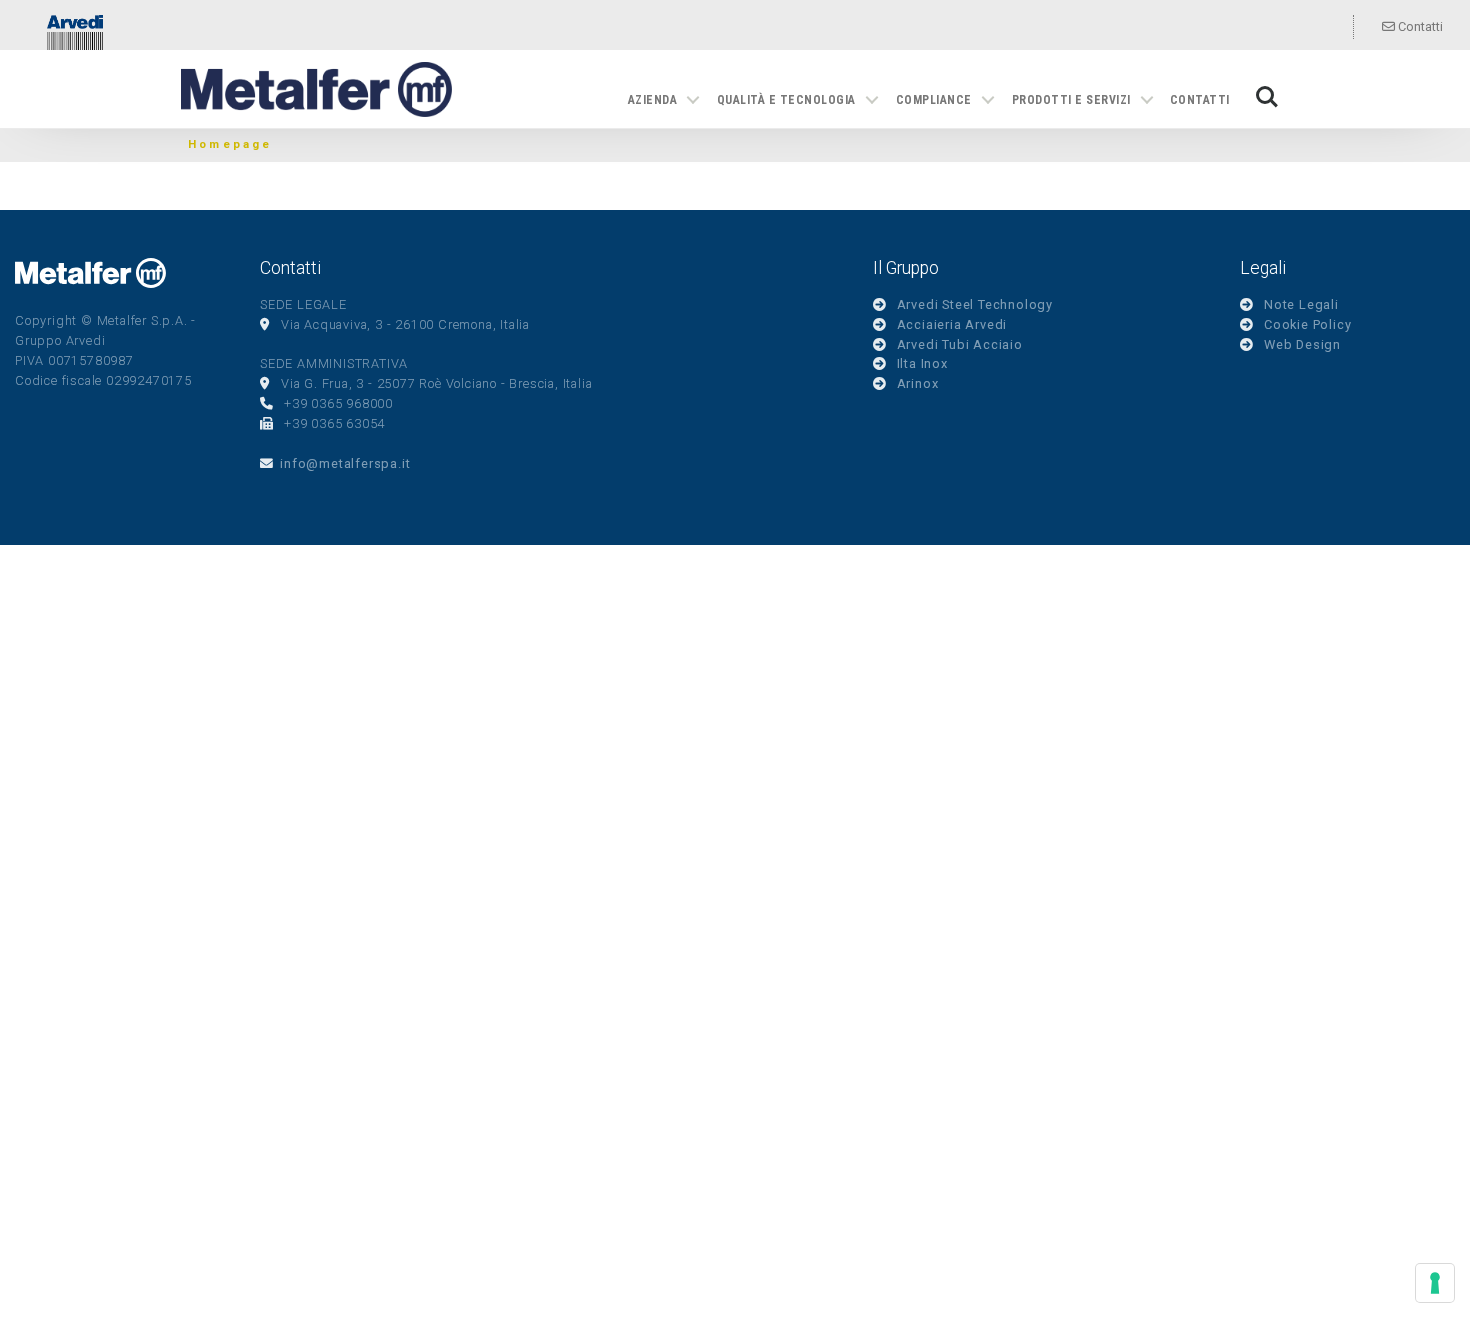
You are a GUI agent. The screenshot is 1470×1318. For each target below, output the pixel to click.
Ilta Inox (922, 363)
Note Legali (1301, 304)
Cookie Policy (1307, 324)
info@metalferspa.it (345, 463)
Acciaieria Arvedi (952, 324)
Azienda (652, 100)
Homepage (230, 144)
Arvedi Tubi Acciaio (960, 344)
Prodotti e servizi (1071, 100)
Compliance (934, 100)
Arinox (918, 383)
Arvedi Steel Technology (975, 304)
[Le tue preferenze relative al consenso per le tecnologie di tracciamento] (1435, 1283)
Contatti (1419, 26)
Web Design (1302, 344)
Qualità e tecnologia (786, 100)
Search (1267, 86)
